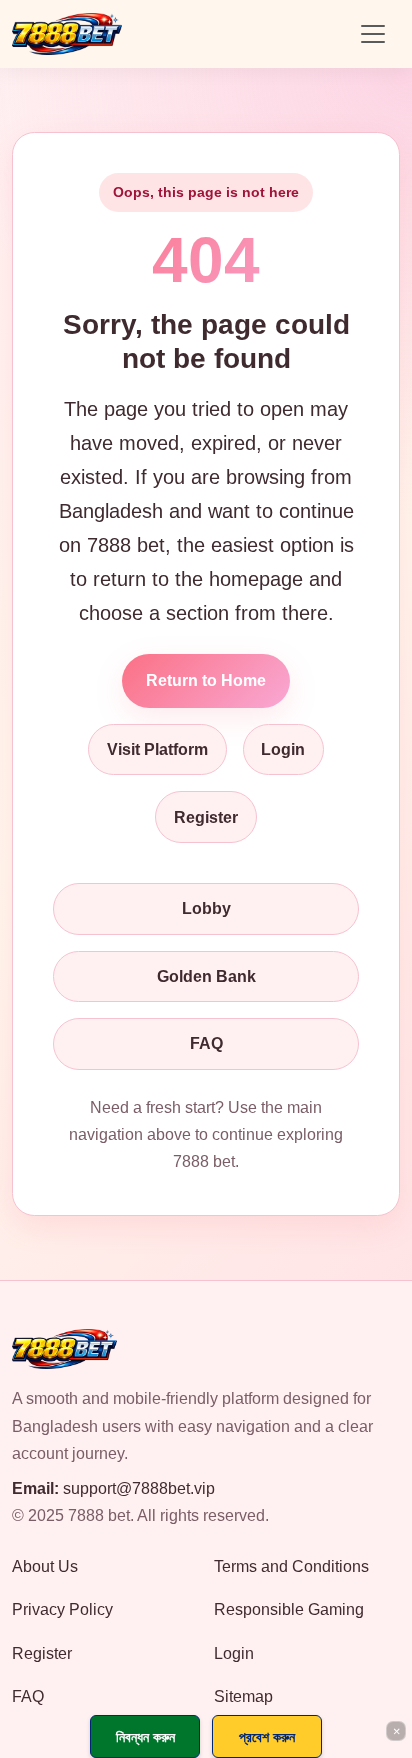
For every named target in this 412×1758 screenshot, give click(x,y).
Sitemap (243, 1696)
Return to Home (206, 680)
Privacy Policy (62, 1609)
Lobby (206, 908)
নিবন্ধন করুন (145, 1736)
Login (283, 749)
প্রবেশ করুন (267, 1736)
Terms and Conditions (291, 1566)
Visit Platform (157, 749)
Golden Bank (206, 976)
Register (206, 817)
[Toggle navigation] (373, 34)
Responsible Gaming (289, 1609)
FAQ (206, 1043)
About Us (45, 1566)
